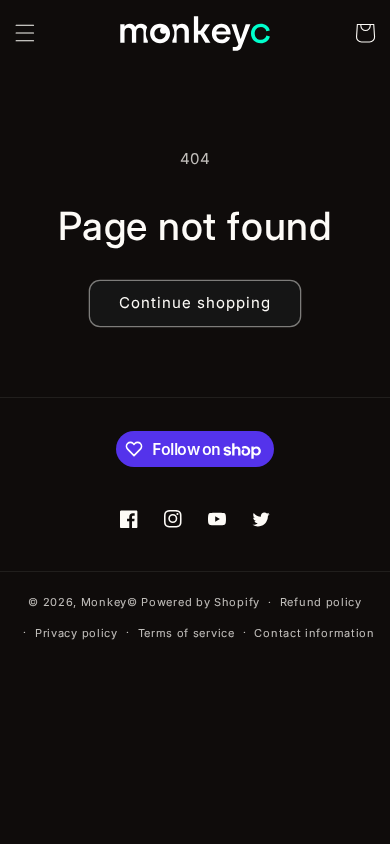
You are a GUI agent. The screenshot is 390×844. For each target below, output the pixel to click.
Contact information (314, 633)
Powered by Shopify (200, 602)
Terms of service (186, 633)
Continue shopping (195, 302)
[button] (25, 33)
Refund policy (321, 602)
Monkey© (109, 602)
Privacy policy (76, 633)
